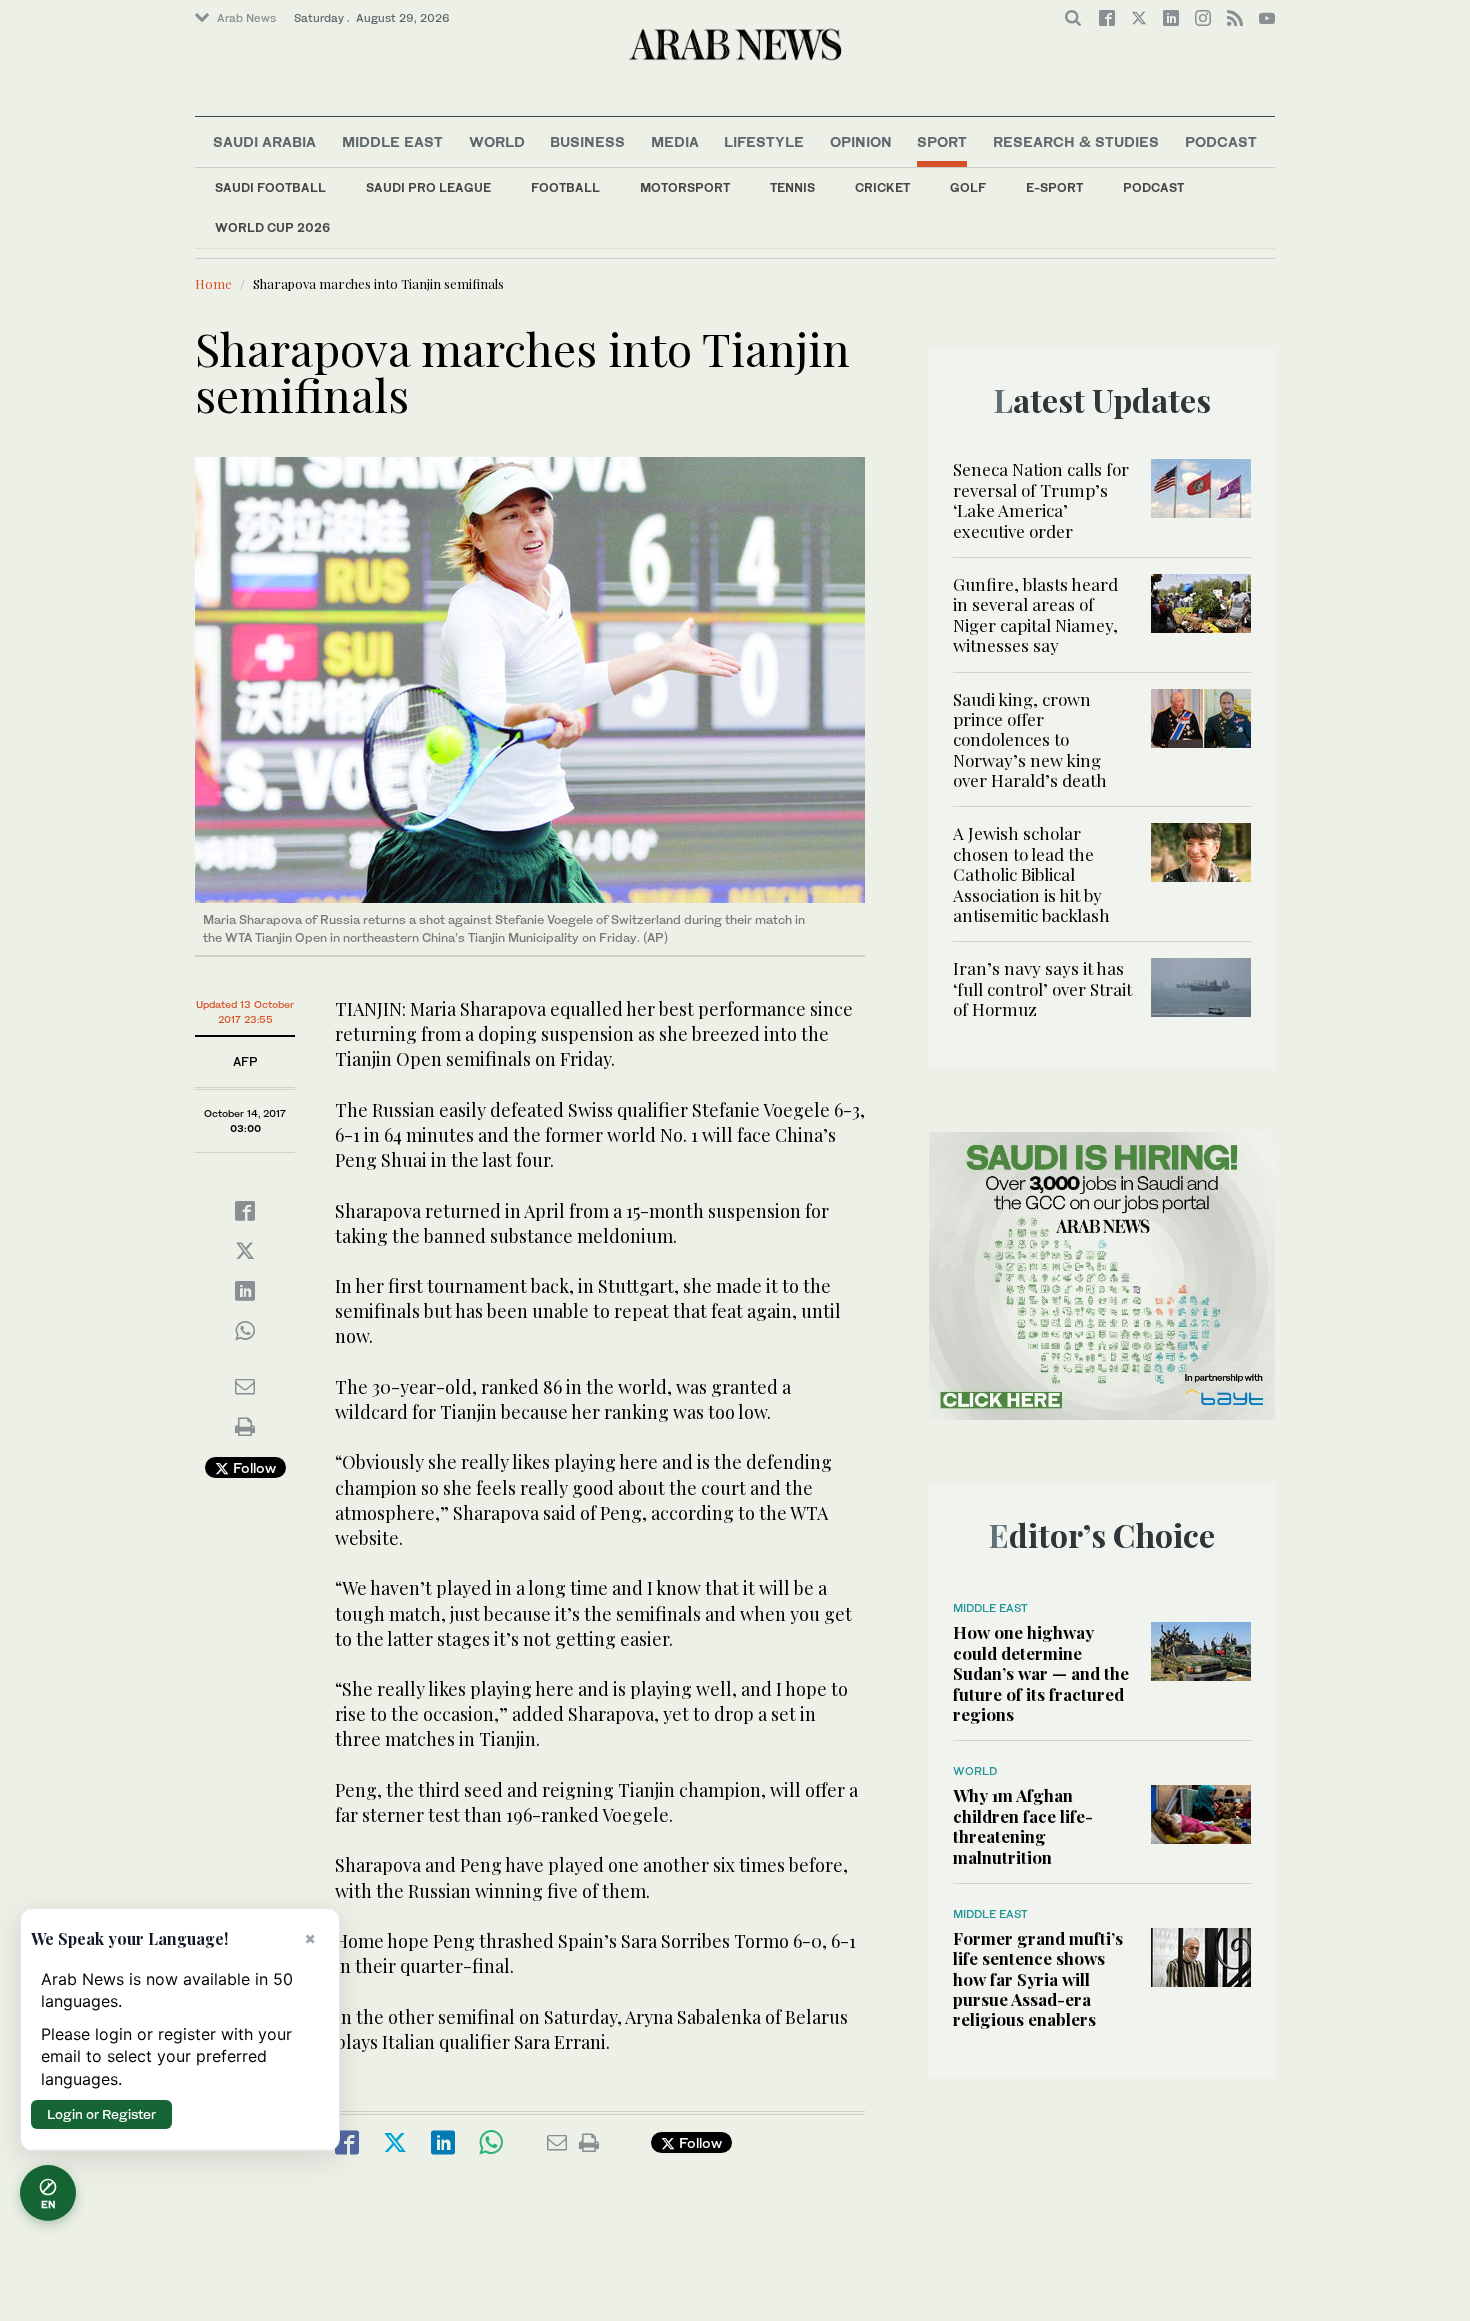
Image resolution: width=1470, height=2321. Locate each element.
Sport (942, 141)
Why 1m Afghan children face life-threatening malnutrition (1023, 1825)
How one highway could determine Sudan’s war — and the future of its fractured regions (1041, 1673)
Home (213, 283)
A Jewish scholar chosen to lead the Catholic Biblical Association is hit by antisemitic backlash (1031, 874)
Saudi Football (270, 187)
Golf (968, 187)
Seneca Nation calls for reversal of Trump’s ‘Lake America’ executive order (1041, 499)
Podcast (1153, 187)
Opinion (861, 141)
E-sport (1054, 187)
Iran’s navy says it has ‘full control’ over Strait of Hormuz (1042, 988)
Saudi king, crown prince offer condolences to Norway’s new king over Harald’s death (1030, 740)
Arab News (246, 18)
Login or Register (101, 2114)
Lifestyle (764, 141)
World (497, 141)
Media (675, 141)
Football (565, 187)
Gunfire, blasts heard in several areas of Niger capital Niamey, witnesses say (1035, 614)
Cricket (882, 187)
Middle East (392, 141)
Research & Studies (1076, 141)
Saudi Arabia (264, 141)
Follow (252, 1467)
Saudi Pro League (428, 187)
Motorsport (685, 187)
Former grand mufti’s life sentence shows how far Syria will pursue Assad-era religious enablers (1038, 1979)
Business (587, 141)
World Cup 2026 (272, 227)
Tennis (792, 187)
